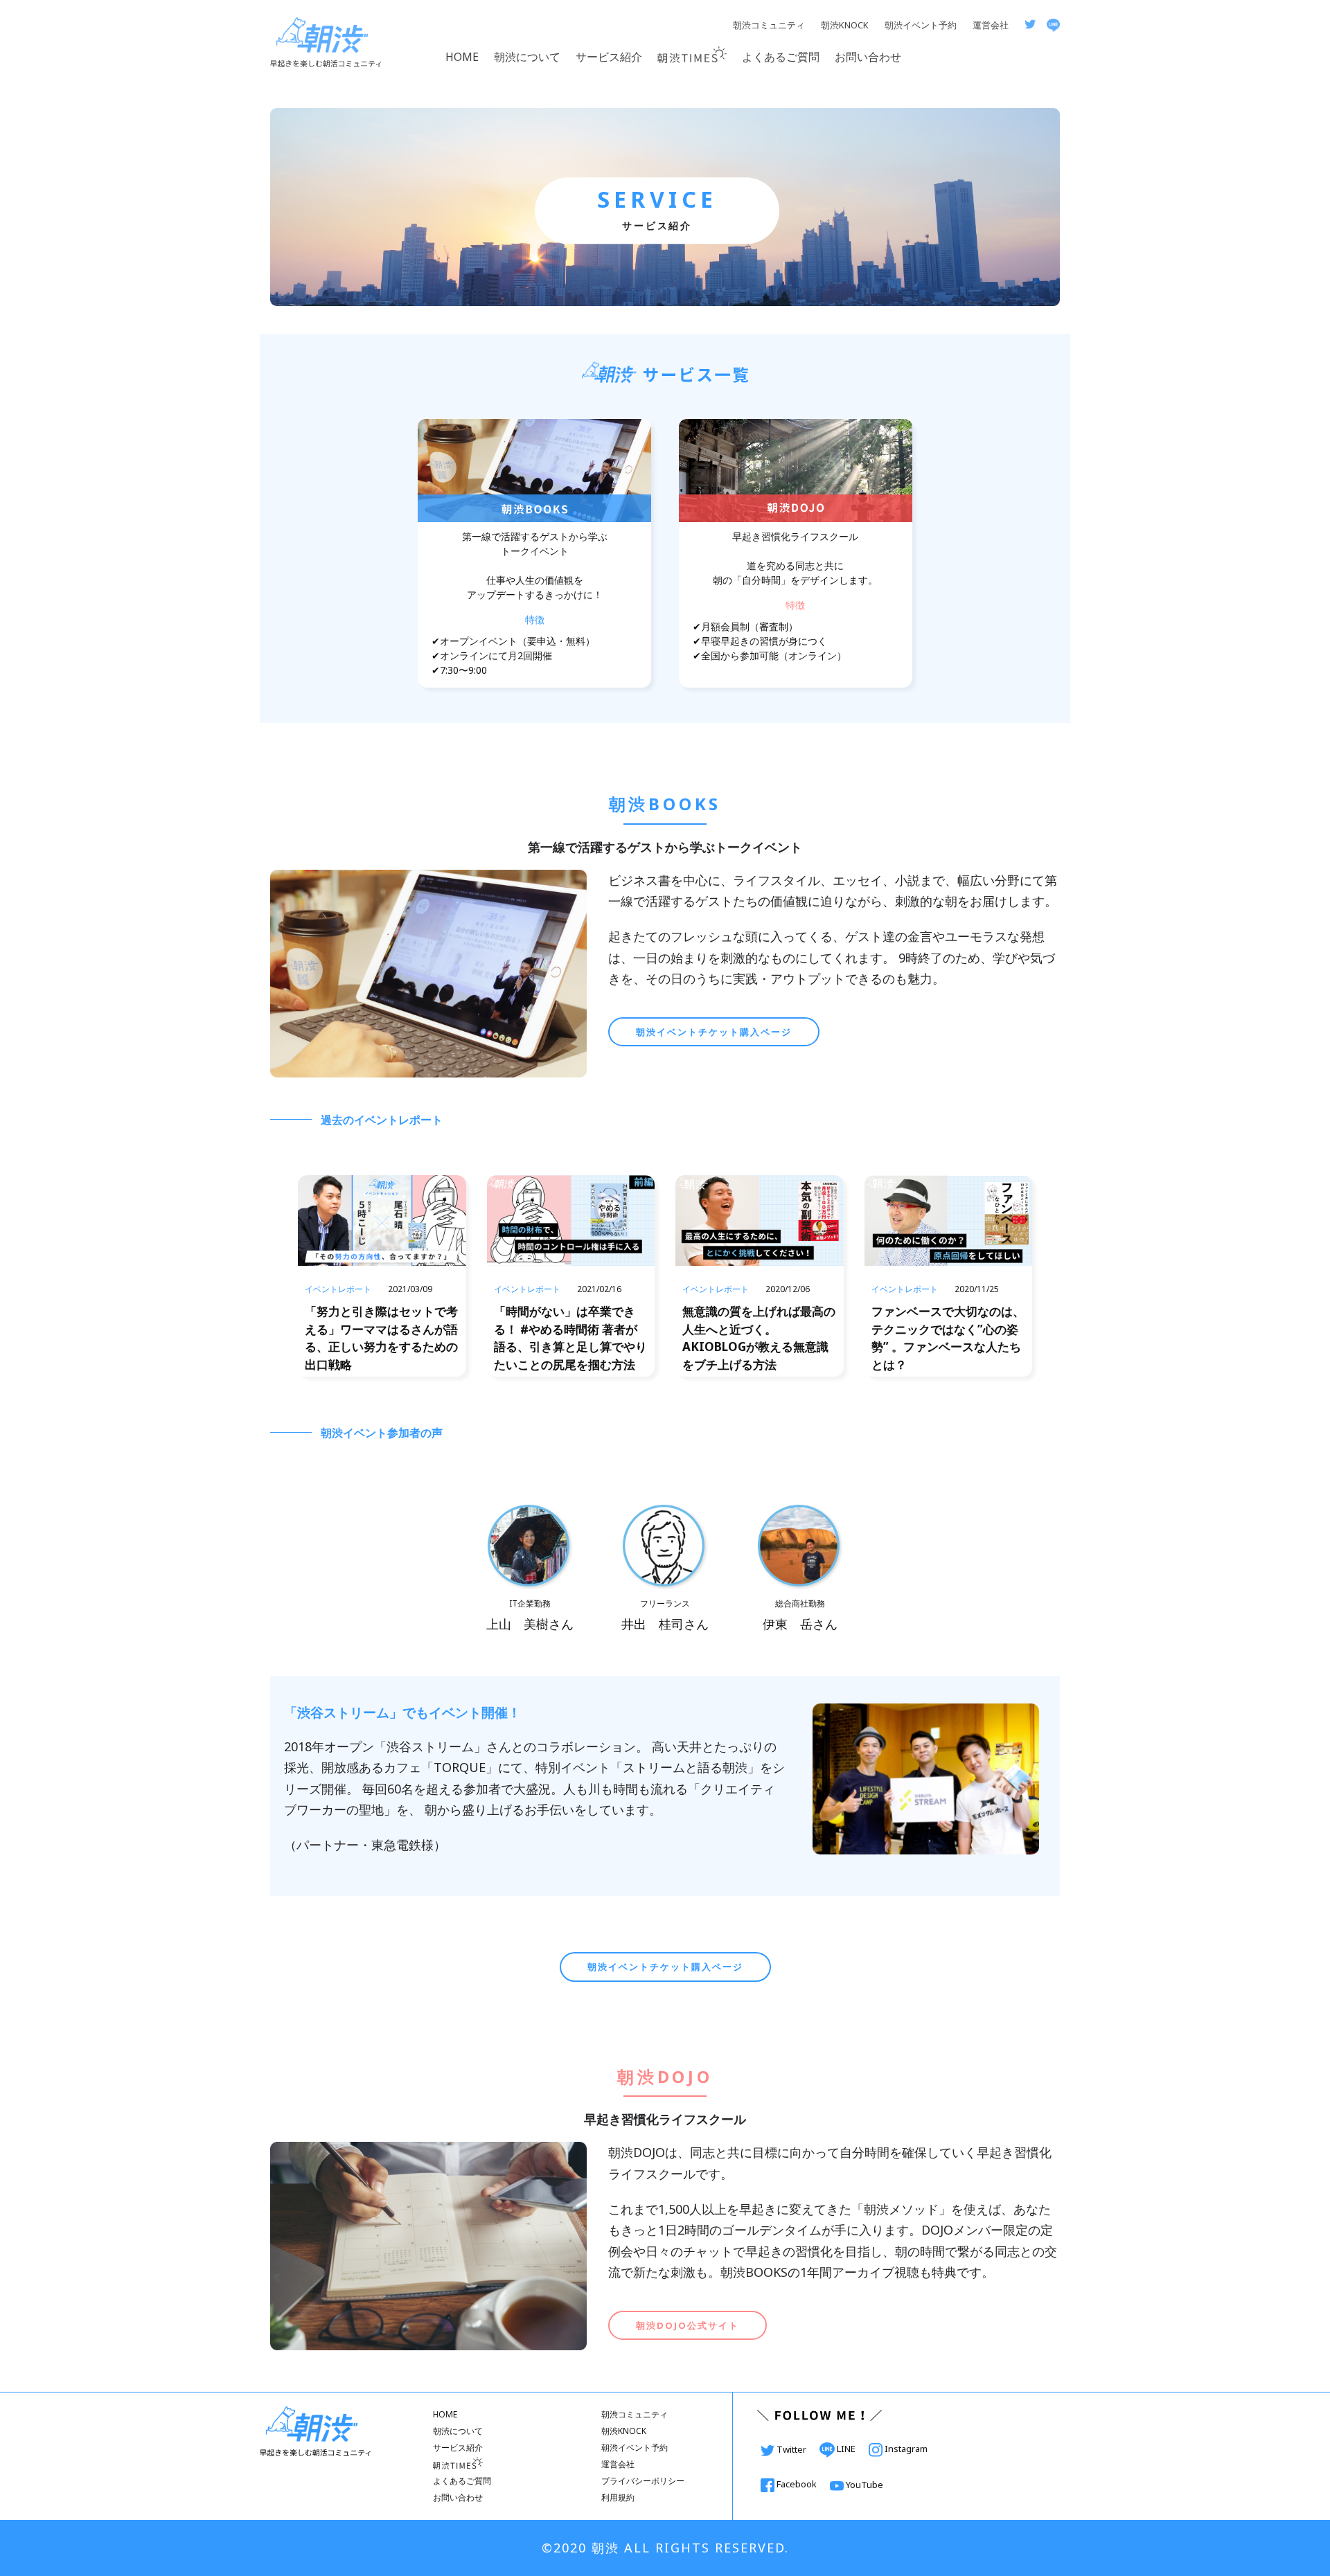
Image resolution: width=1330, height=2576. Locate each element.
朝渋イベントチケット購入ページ (714, 1032)
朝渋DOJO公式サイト (688, 2325)
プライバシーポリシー (643, 2481)
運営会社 (991, 25)
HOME (462, 57)
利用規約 (618, 2497)
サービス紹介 (609, 57)
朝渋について (527, 57)
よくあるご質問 (781, 57)
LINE (846, 2449)
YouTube (863, 2485)
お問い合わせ (868, 57)
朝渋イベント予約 (921, 25)
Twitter (791, 2449)
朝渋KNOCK (845, 25)
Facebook (797, 2484)
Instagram (905, 2449)
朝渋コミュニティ (769, 25)
